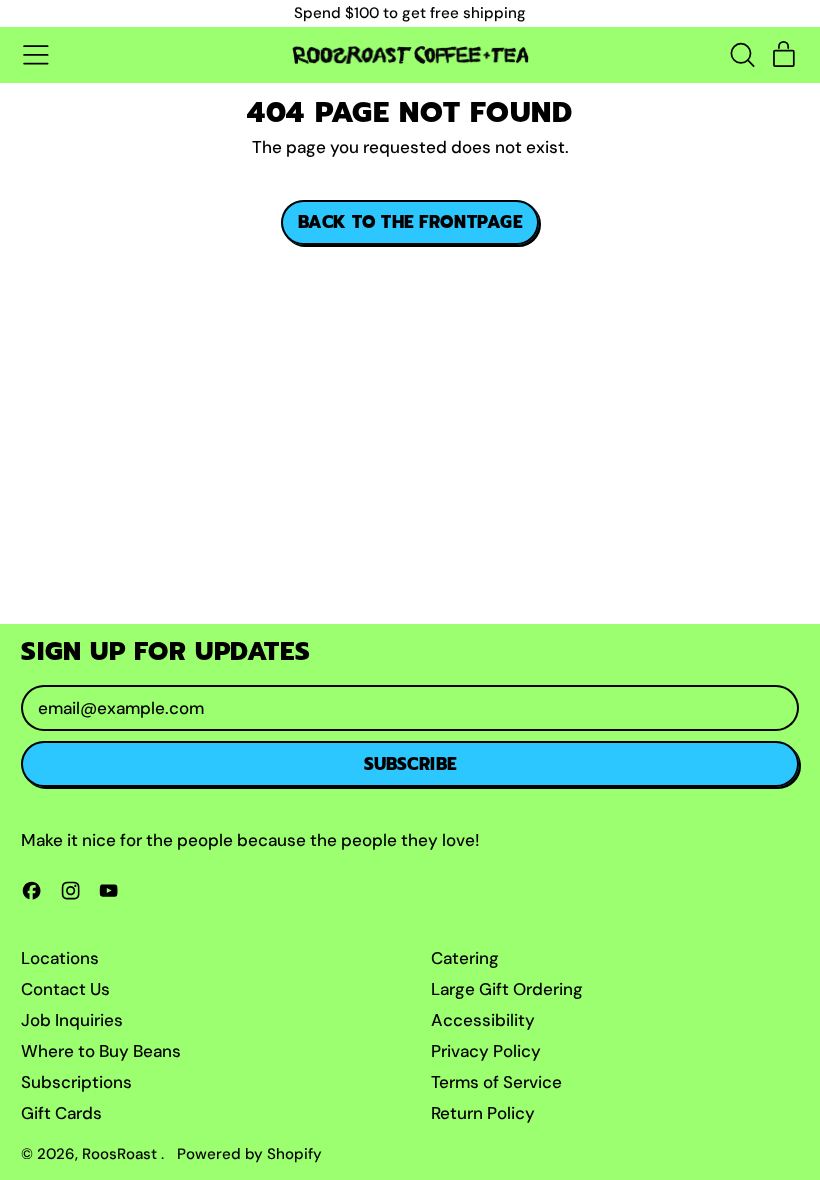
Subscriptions (76, 1082)
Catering (465, 958)
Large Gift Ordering (507, 989)
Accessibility (483, 1020)
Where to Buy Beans (101, 1051)
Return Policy (483, 1113)
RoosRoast (121, 1154)
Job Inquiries (72, 1020)
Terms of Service (496, 1082)
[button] (742, 55)
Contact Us (65, 989)
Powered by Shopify (249, 1154)
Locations (60, 958)
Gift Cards (61, 1113)
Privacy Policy (486, 1051)
